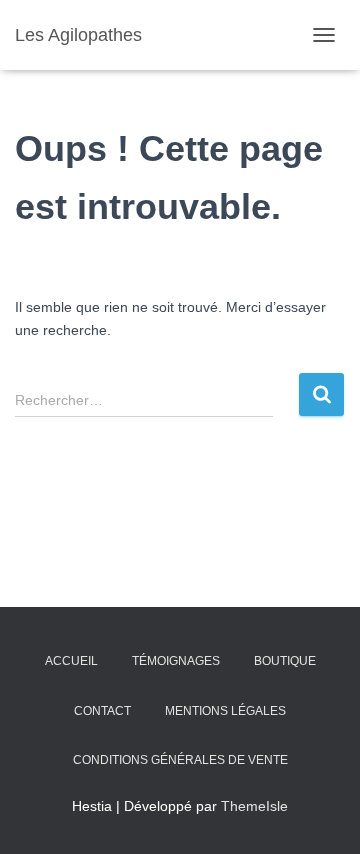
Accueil (71, 661)
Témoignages (176, 661)
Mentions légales (225, 711)
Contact (102, 711)
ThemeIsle (254, 806)
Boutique (285, 661)
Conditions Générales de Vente (180, 760)
